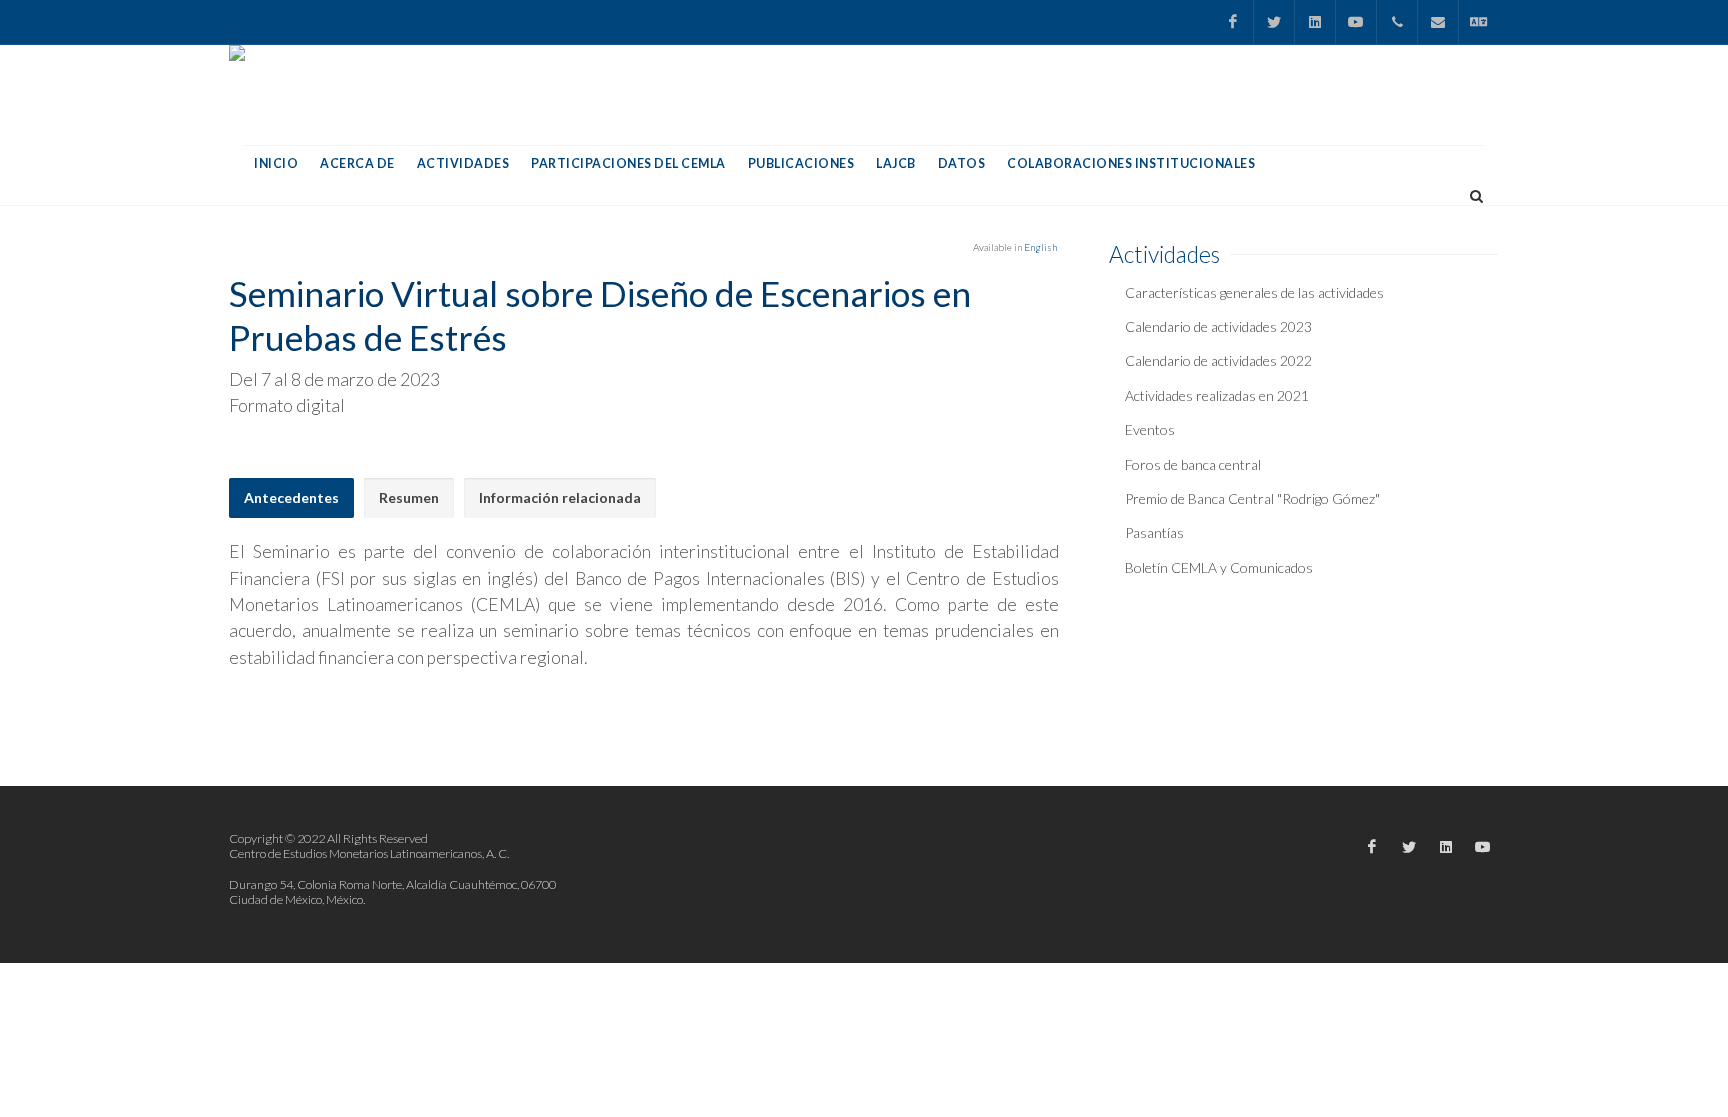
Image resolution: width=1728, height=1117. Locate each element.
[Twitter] (1274, 22)
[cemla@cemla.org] (1438, 22)
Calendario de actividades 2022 (1218, 360)
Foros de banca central (1193, 464)
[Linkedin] (1315, 22)
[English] (1479, 22)
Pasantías (1154, 532)
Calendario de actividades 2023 (1218, 326)
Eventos (1150, 429)
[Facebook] (1233, 22)
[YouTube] (1356, 22)
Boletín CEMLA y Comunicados (1219, 567)
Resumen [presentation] (409, 497)
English (1040, 247)
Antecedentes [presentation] (291, 497)
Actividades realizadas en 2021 (1217, 395)
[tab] (291, 498)
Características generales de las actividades (1254, 292)
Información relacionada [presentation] (560, 497)
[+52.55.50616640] (1397, 22)
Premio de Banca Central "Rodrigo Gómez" (1252, 498)
